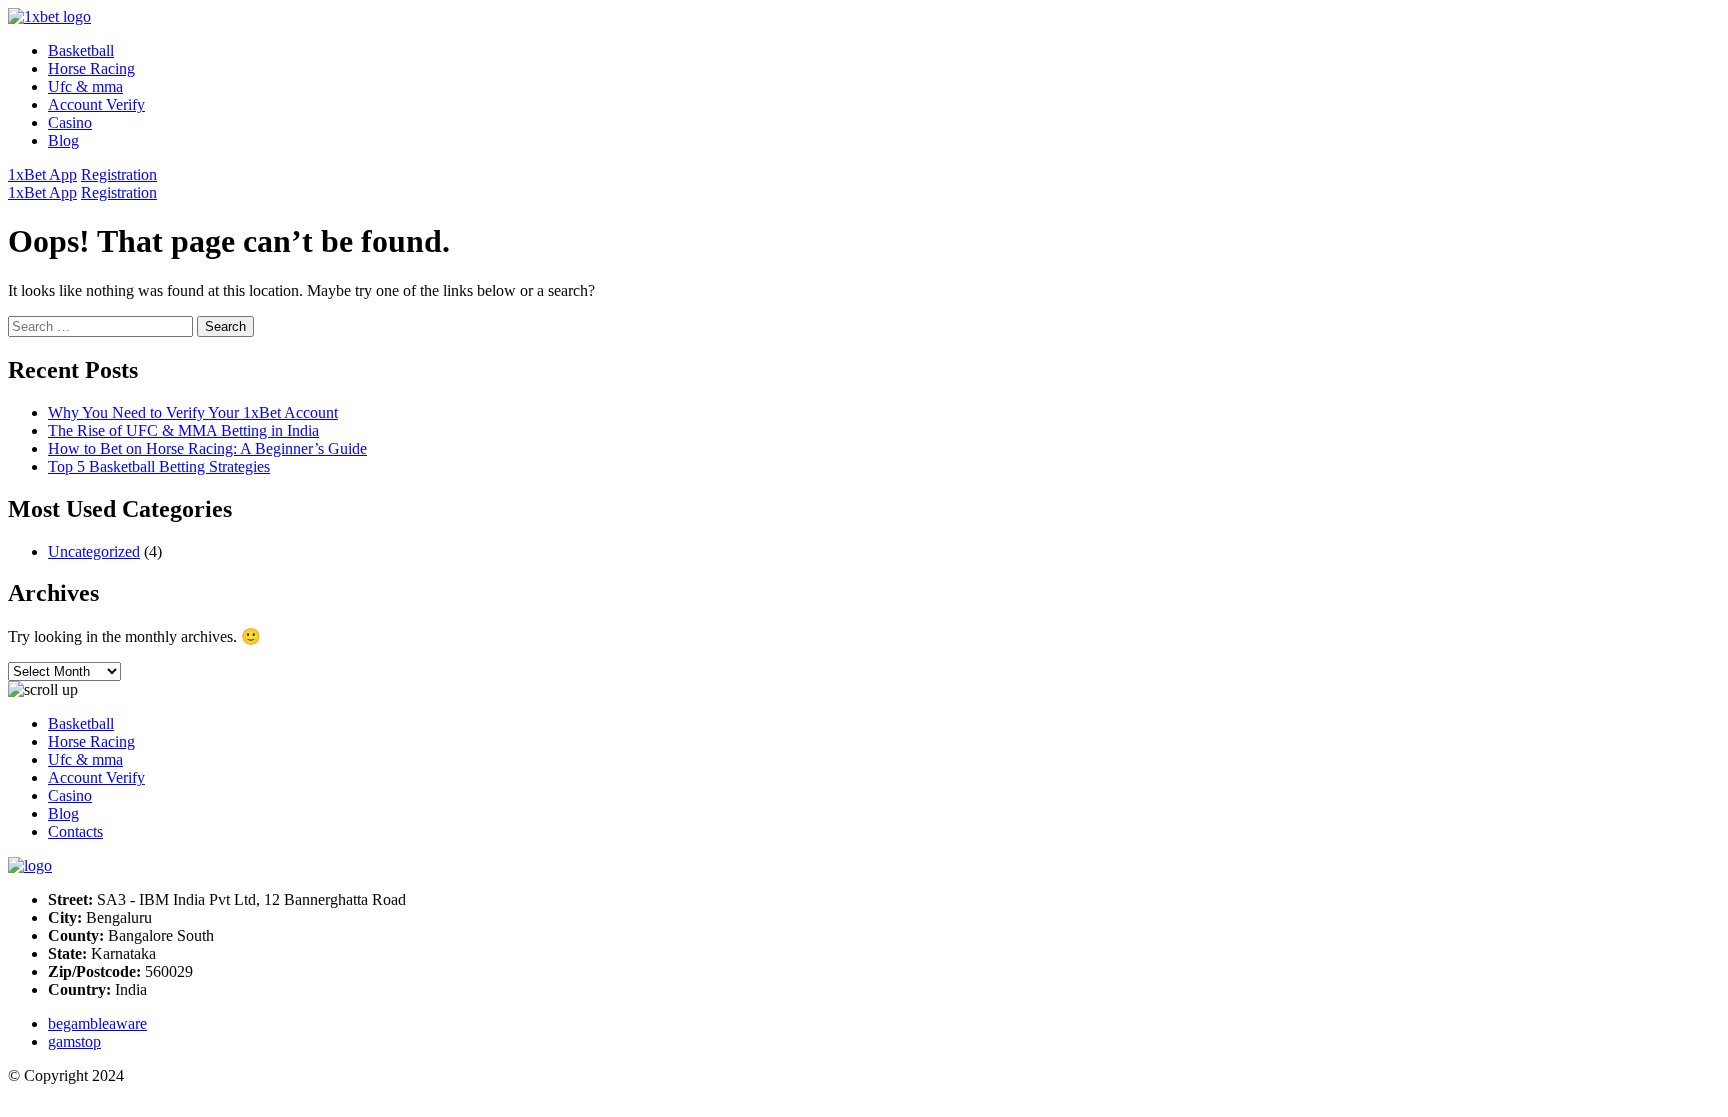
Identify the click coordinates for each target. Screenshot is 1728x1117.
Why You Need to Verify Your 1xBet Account (193, 412)
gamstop (74, 1041)
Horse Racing (91, 68)
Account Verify (96, 104)
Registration (119, 174)
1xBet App (42, 174)
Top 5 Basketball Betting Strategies (159, 466)
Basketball (81, 50)
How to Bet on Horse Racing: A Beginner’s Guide (207, 448)
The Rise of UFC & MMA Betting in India (183, 430)
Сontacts (75, 831)
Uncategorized (94, 551)
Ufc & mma (85, 86)
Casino (70, 122)
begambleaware (97, 1023)
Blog (63, 140)
